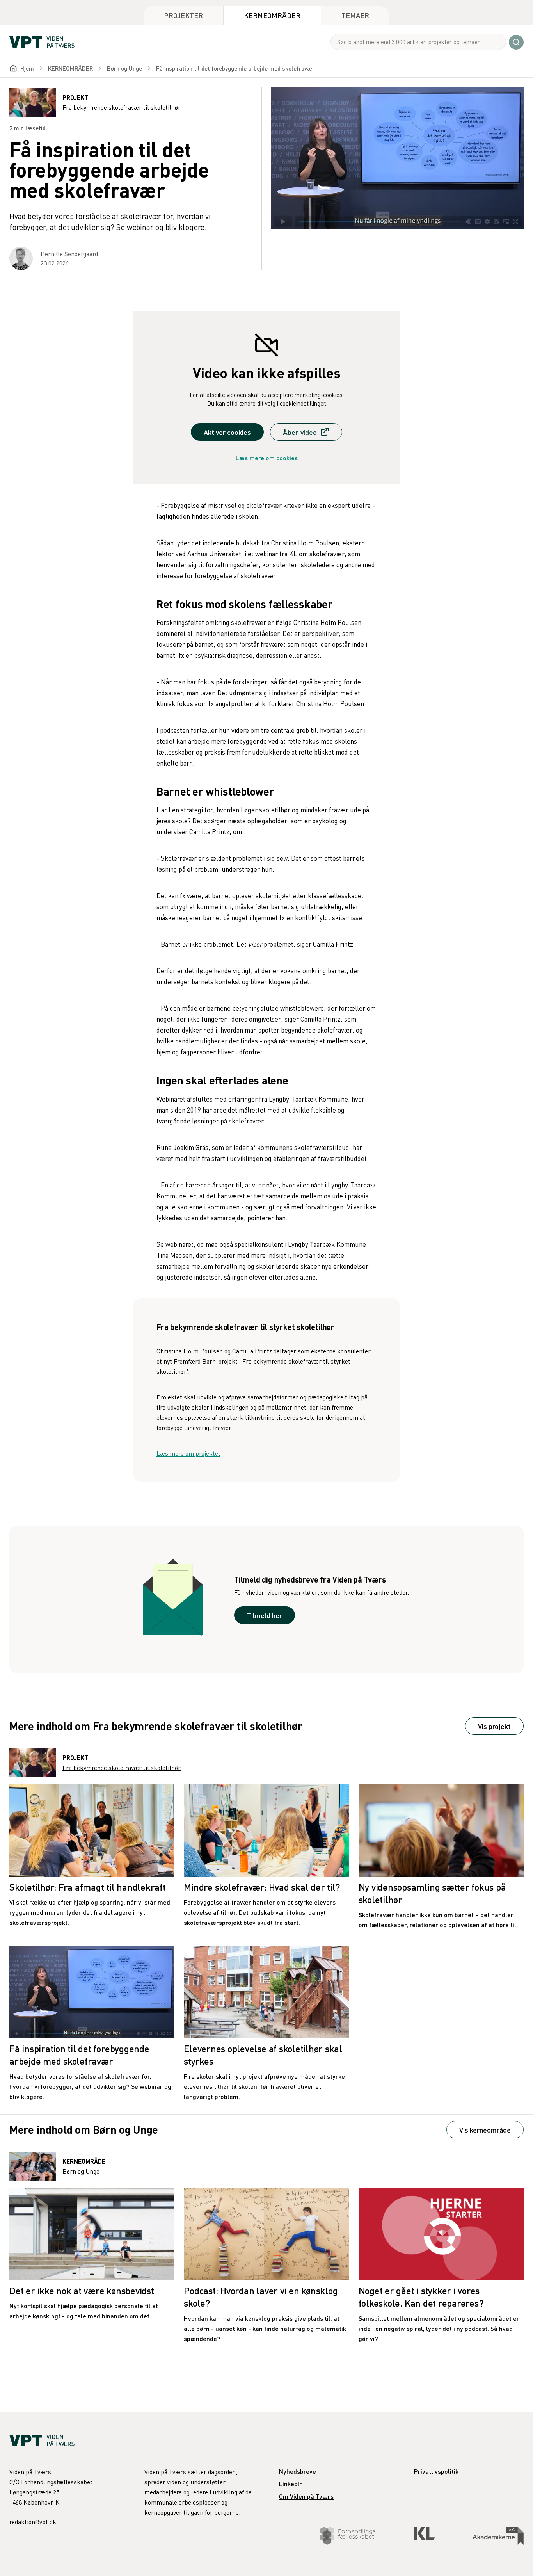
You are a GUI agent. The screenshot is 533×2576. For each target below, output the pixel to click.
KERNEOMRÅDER (70, 68)
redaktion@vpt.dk (33, 2522)
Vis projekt (494, 1726)
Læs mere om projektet (188, 1453)
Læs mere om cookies (267, 458)
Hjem (27, 68)
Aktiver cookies (227, 432)
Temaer (355, 15)
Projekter (183, 15)
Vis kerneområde (485, 2130)
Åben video (300, 432)
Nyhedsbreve (298, 2471)
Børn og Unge (124, 68)
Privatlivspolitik (436, 2471)
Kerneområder (272, 15)
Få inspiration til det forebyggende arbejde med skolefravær (235, 68)
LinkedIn (291, 2484)
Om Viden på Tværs (306, 2496)
